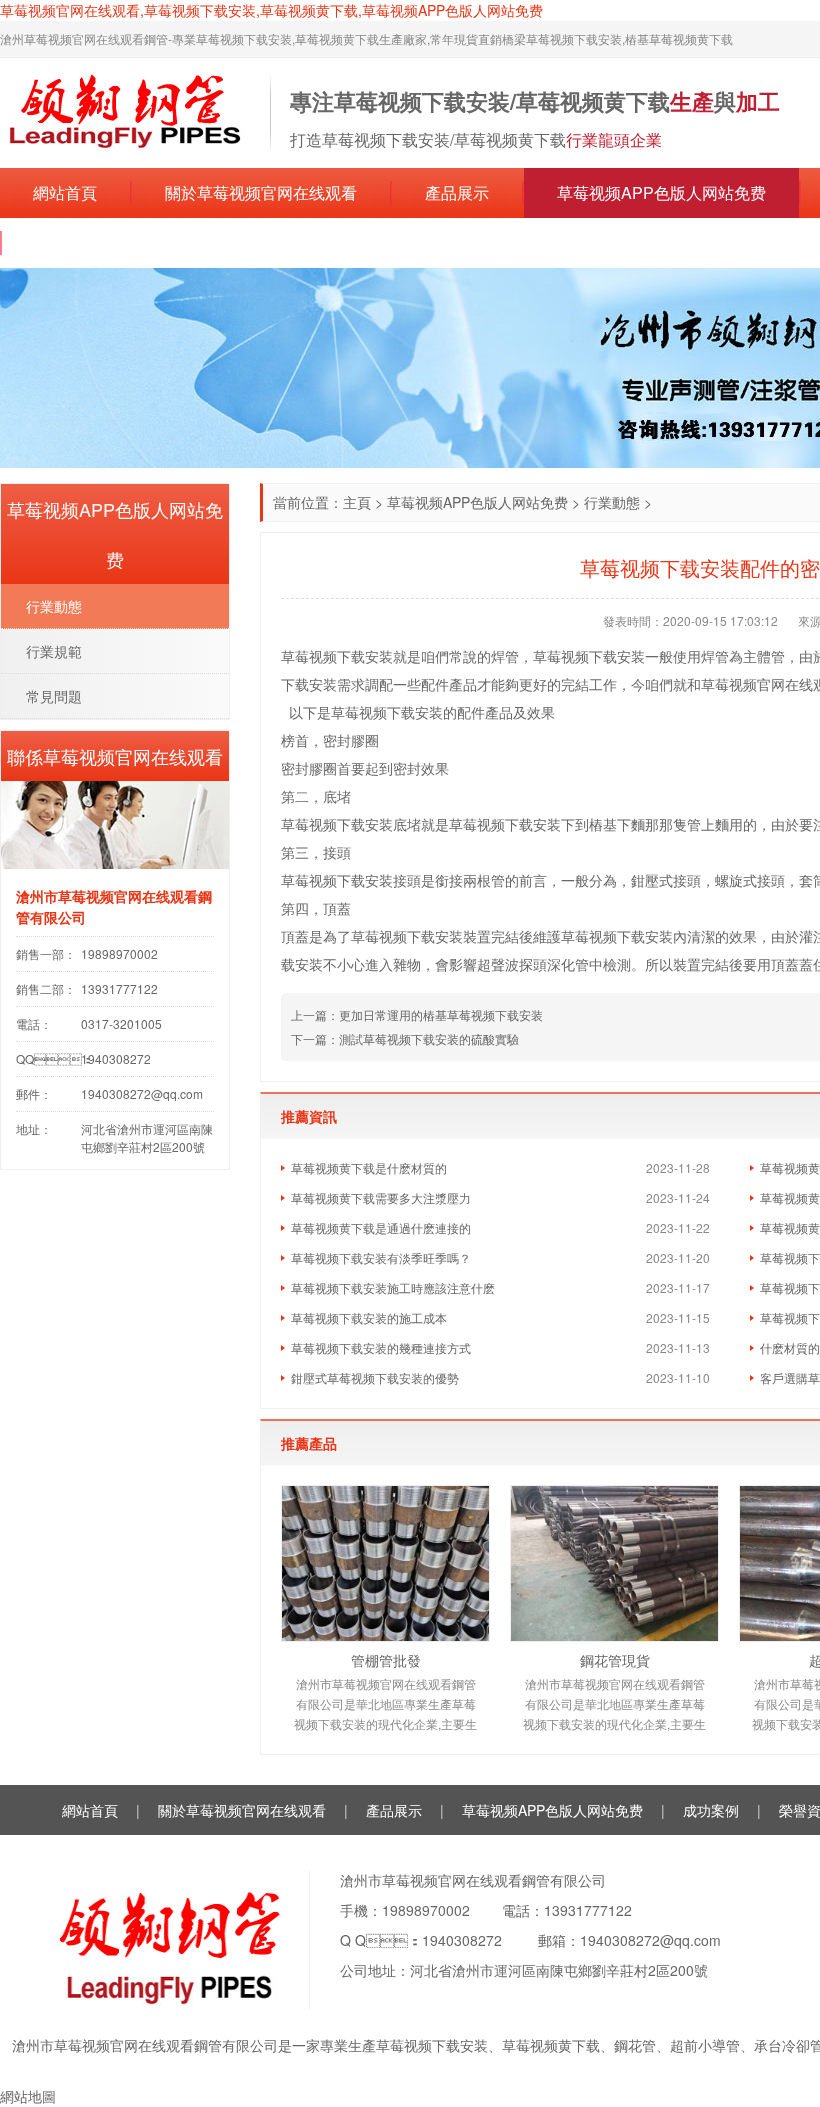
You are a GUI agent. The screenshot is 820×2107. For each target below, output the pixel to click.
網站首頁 (65, 192)
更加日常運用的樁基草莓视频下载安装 (441, 1014)
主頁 (357, 502)
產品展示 (457, 192)
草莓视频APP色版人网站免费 (661, 192)
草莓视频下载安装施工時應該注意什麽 (393, 1287)
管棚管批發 (386, 1660)
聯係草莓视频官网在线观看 (131, 242)
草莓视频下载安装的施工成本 (369, 1317)
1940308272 (462, 1940)
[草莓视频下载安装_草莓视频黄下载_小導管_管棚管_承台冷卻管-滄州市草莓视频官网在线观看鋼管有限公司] (125, 111)
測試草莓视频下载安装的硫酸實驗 (429, 1038)
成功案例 (711, 1810)
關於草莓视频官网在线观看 (261, 192)
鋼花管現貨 (615, 1660)
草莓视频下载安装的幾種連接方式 (381, 1347)
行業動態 (612, 502)
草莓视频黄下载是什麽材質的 (369, 1167)
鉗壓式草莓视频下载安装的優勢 (375, 1377)
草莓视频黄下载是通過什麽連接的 (381, 1227)
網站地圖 (28, 2096)
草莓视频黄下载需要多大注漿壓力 (381, 1197)
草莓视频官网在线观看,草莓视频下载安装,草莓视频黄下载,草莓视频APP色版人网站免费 (271, 10)
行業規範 (54, 651)
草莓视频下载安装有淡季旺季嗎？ (381, 1257)
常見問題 (54, 696)
